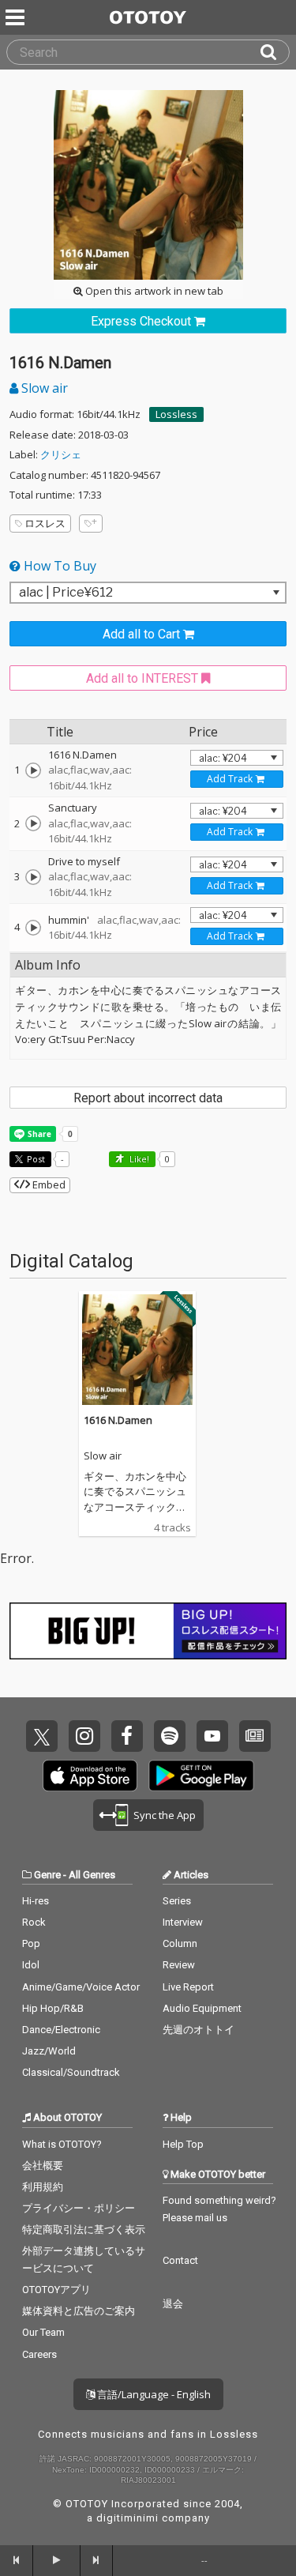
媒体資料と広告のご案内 (79, 2311)
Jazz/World (49, 2051)
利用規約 (43, 2187)
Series (177, 1901)
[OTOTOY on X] (42, 1736)
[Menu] (17, 17)
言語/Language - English (153, 2394)
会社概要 (43, 2165)
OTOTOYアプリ (56, 2290)
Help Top (183, 2144)
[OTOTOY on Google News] (255, 1736)
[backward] (17, 2560)
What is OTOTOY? (62, 2144)
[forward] (97, 2560)
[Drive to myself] (33, 877)
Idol (31, 1965)
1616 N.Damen (118, 1420)
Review (179, 1965)
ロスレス (45, 523)
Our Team (43, 2332)
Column (180, 1943)
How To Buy (58, 566)
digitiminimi (127, 2518)
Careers (39, 2354)
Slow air (43, 388)
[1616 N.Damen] (33, 770)
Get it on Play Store (201, 1776)
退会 (173, 2304)
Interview (183, 1922)
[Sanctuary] (33, 823)
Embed (48, 1184)
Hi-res (36, 1901)
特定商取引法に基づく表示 (84, 2230)
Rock (34, 1922)
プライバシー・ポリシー (79, 2208)
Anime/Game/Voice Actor (81, 1987)
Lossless (176, 414)
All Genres (92, 1875)
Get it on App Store (90, 1776)
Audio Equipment (202, 2008)
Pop (31, 1943)
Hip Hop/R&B (53, 2008)
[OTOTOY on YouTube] (212, 1736)
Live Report (188, 1987)
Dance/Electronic (61, 2030)
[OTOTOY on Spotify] (170, 1736)
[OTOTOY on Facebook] (127, 1736)
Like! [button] (138, 1159)
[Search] (275, 52)
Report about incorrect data (148, 1098)
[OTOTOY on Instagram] (84, 1736)
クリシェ (61, 454)
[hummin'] (33, 928)
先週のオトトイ (199, 2030)
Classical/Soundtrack (71, 2072)
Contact (180, 2260)
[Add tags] (91, 523)
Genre (47, 1875)
